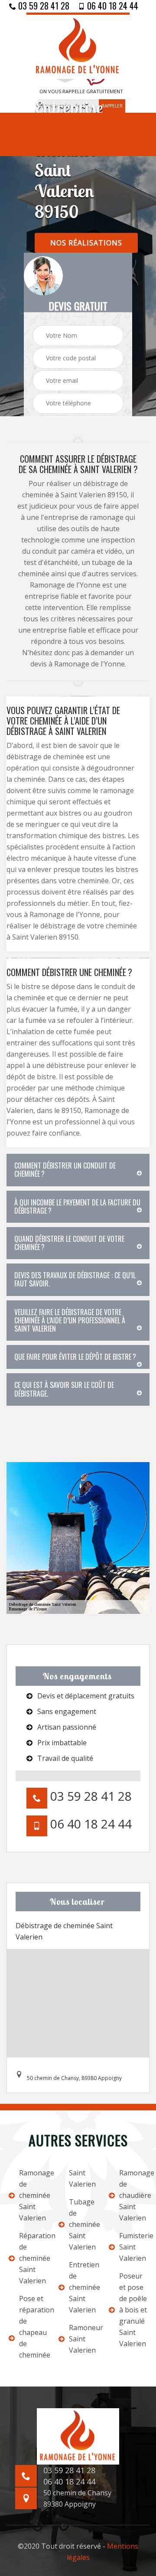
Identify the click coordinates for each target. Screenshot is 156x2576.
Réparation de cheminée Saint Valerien (33, 2258)
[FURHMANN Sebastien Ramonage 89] (78, 46)
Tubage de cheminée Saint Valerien (83, 2224)
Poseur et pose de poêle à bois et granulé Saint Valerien (133, 2310)
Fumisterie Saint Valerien (133, 2247)
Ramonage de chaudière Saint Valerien (133, 2195)
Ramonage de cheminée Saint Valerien (33, 2195)
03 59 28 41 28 (43, 6)
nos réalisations (86, 243)
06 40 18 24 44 (112, 6)
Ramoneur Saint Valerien (83, 2339)
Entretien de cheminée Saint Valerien (83, 2287)
